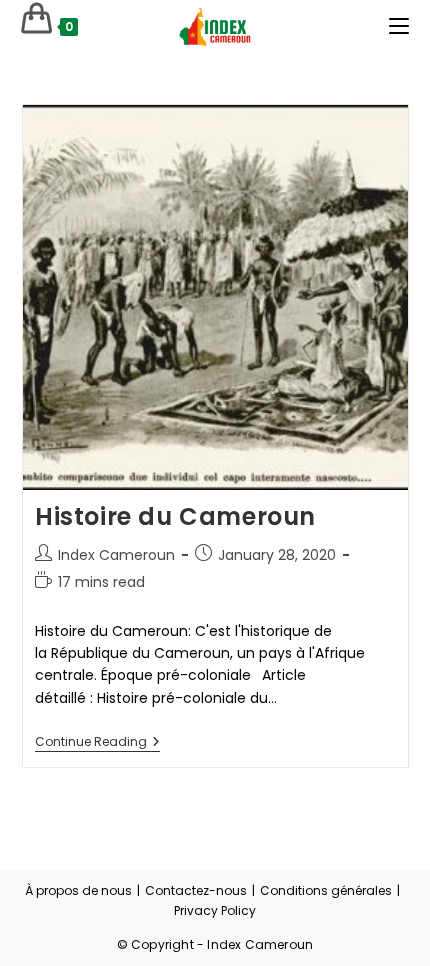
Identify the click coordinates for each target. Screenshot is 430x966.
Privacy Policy (215, 910)
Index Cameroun (116, 555)
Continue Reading (97, 743)
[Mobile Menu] (399, 26)
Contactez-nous (196, 890)
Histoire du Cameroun (175, 516)
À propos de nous (78, 890)
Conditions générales (326, 890)
